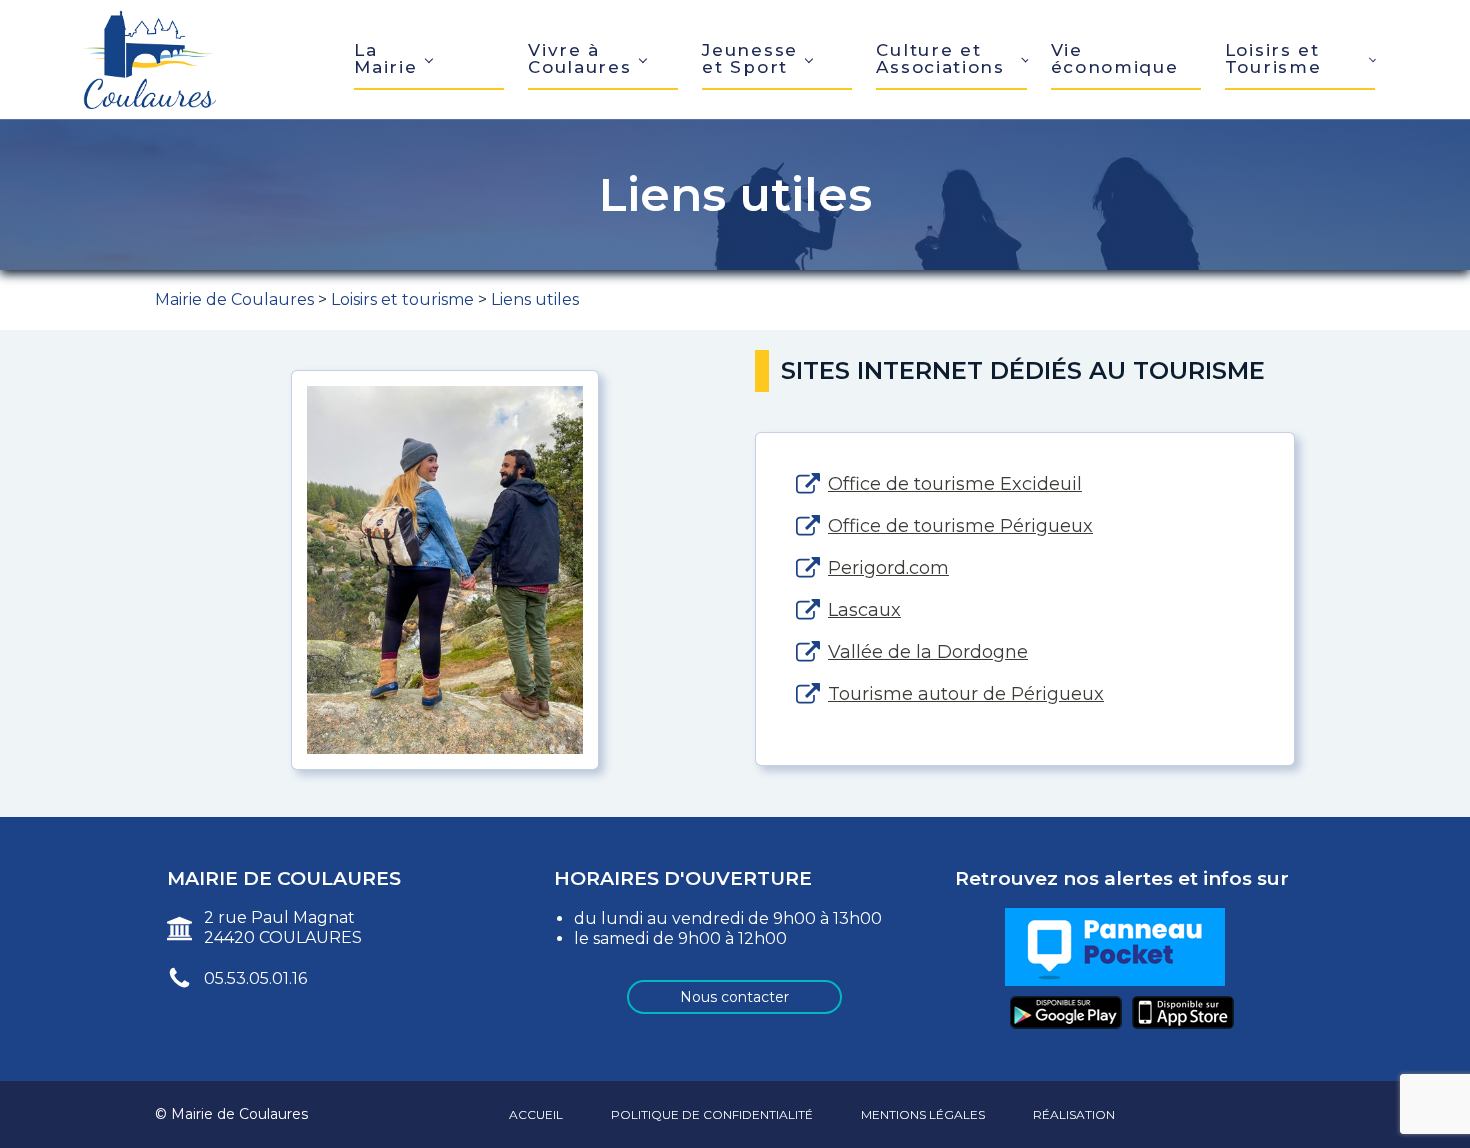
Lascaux (864, 610)
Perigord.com (888, 568)
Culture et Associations (940, 58)
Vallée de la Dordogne (928, 652)
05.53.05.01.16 (255, 978)
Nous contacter (734, 997)
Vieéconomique (1115, 58)
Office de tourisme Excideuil (955, 484)
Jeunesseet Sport (750, 58)
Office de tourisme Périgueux (960, 526)
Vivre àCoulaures (579, 58)
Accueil (536, 1114)
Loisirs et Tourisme (1273, 58)
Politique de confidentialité (712, 1114)
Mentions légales (923, 1114)
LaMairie (385, 58)
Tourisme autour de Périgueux (966, 694)
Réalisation (1074, 1114)
